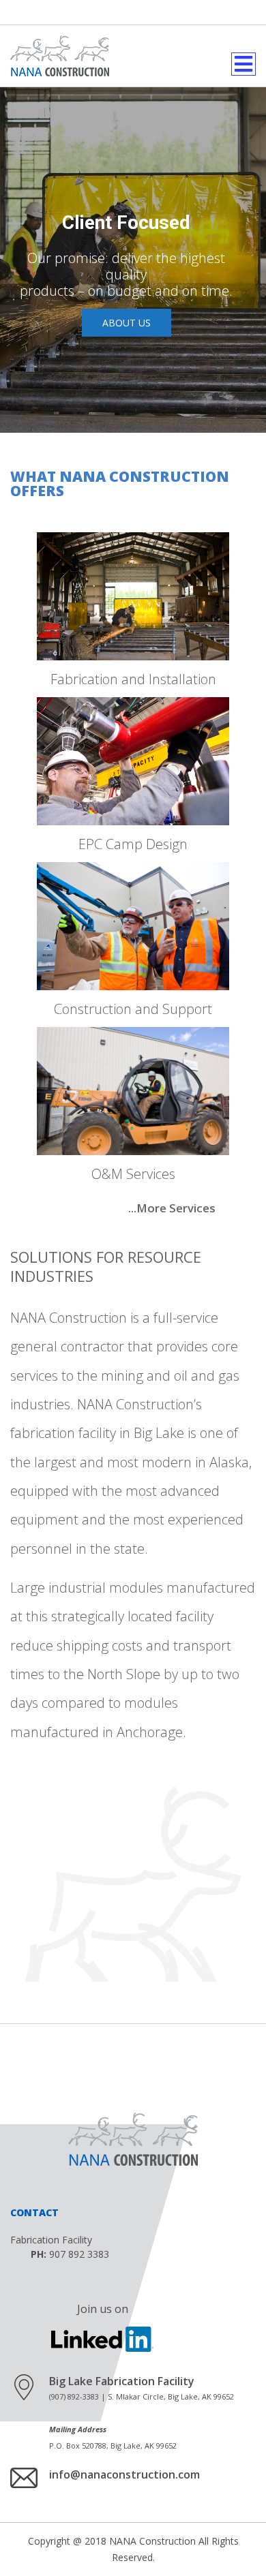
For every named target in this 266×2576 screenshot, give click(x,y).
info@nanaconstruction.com (124, 2474)
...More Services (172, 1208)
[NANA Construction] (60, 56)
